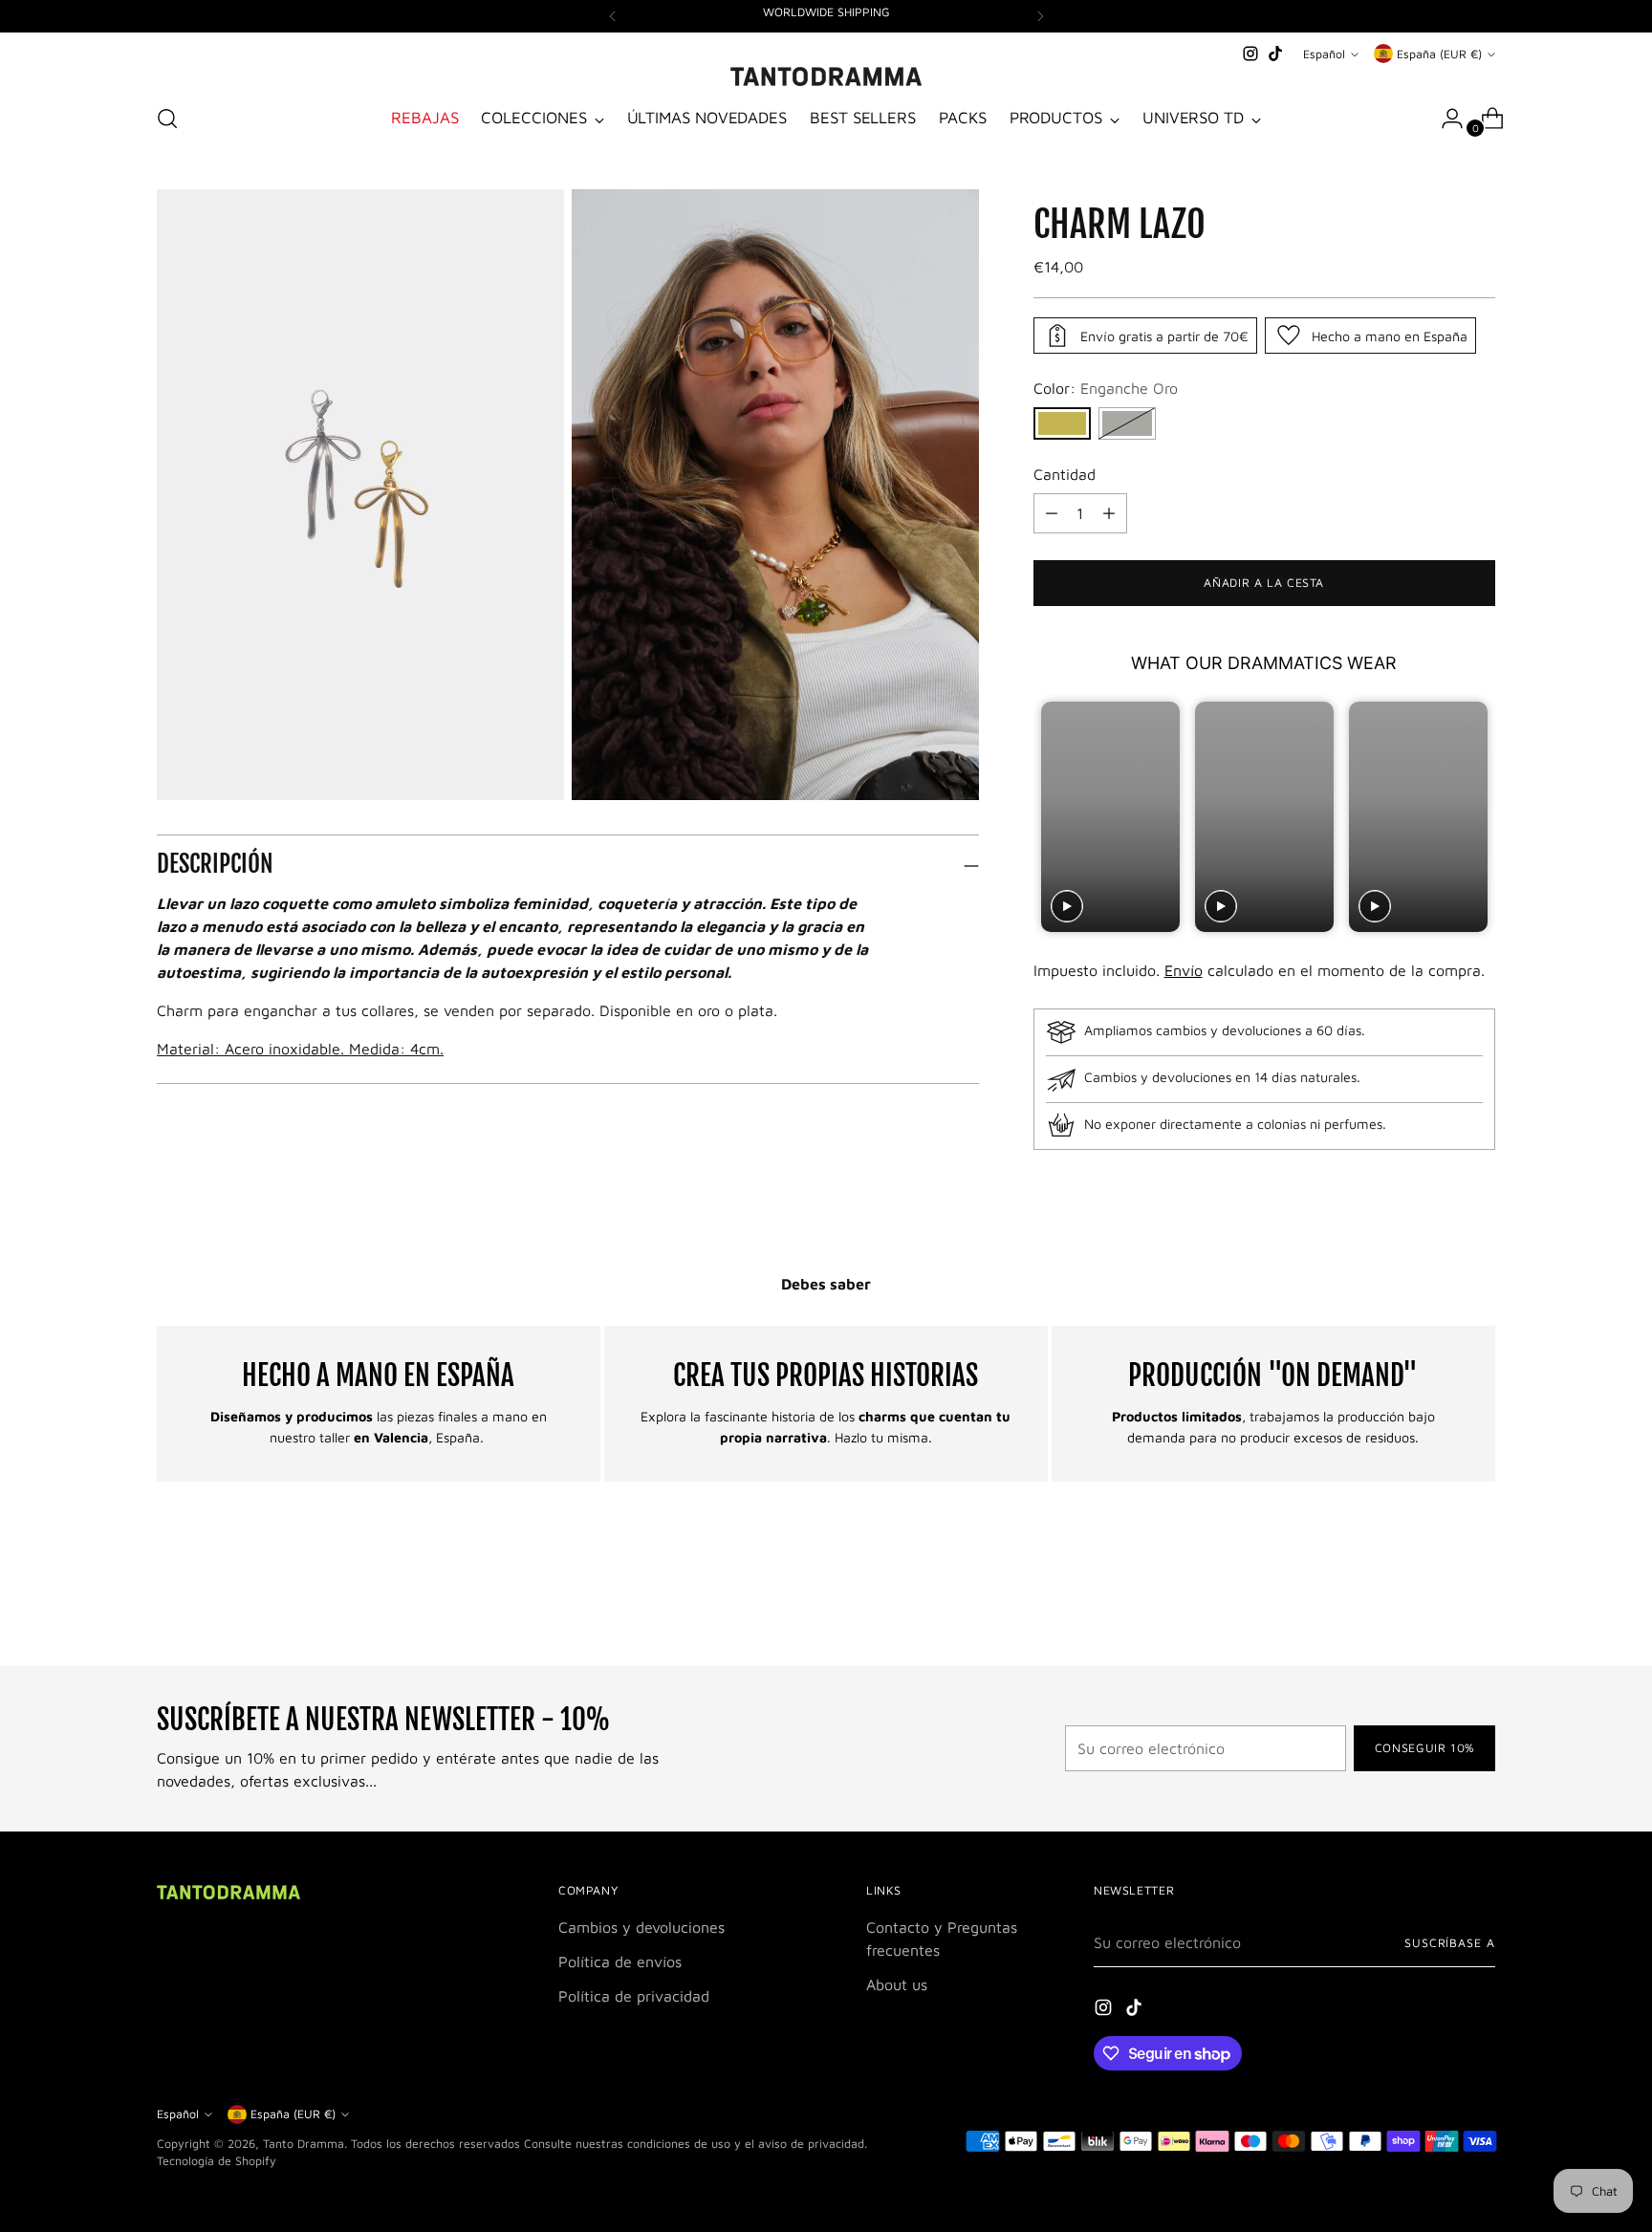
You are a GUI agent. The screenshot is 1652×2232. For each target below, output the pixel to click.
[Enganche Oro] (1062, 423)
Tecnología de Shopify (217, 2161)
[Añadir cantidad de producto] (1052, 513)
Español (1324, 54)
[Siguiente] (1040, 16)
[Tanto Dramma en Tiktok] (1275, 54)
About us (897, 1984)
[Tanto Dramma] (826, 76)
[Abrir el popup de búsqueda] (167, 119)
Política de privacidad (634, 1996)
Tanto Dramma (304, 2144)
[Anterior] (613, 16)
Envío (1184, 970)
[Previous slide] (1050, 817)
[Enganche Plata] (1127, 423)
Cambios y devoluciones (641, 1927)
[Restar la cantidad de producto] (1109, 513)
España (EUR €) (1439, 54)
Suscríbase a (1450, 1943)
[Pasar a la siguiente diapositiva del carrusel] (1479, 1600)
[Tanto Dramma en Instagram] (1250, 54)
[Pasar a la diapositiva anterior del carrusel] (1435, 1601)
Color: (1106, 388)
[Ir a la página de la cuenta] (1445, 119)
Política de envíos (620, 1961)
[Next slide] (1478, 817)
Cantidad (1065, 474)
